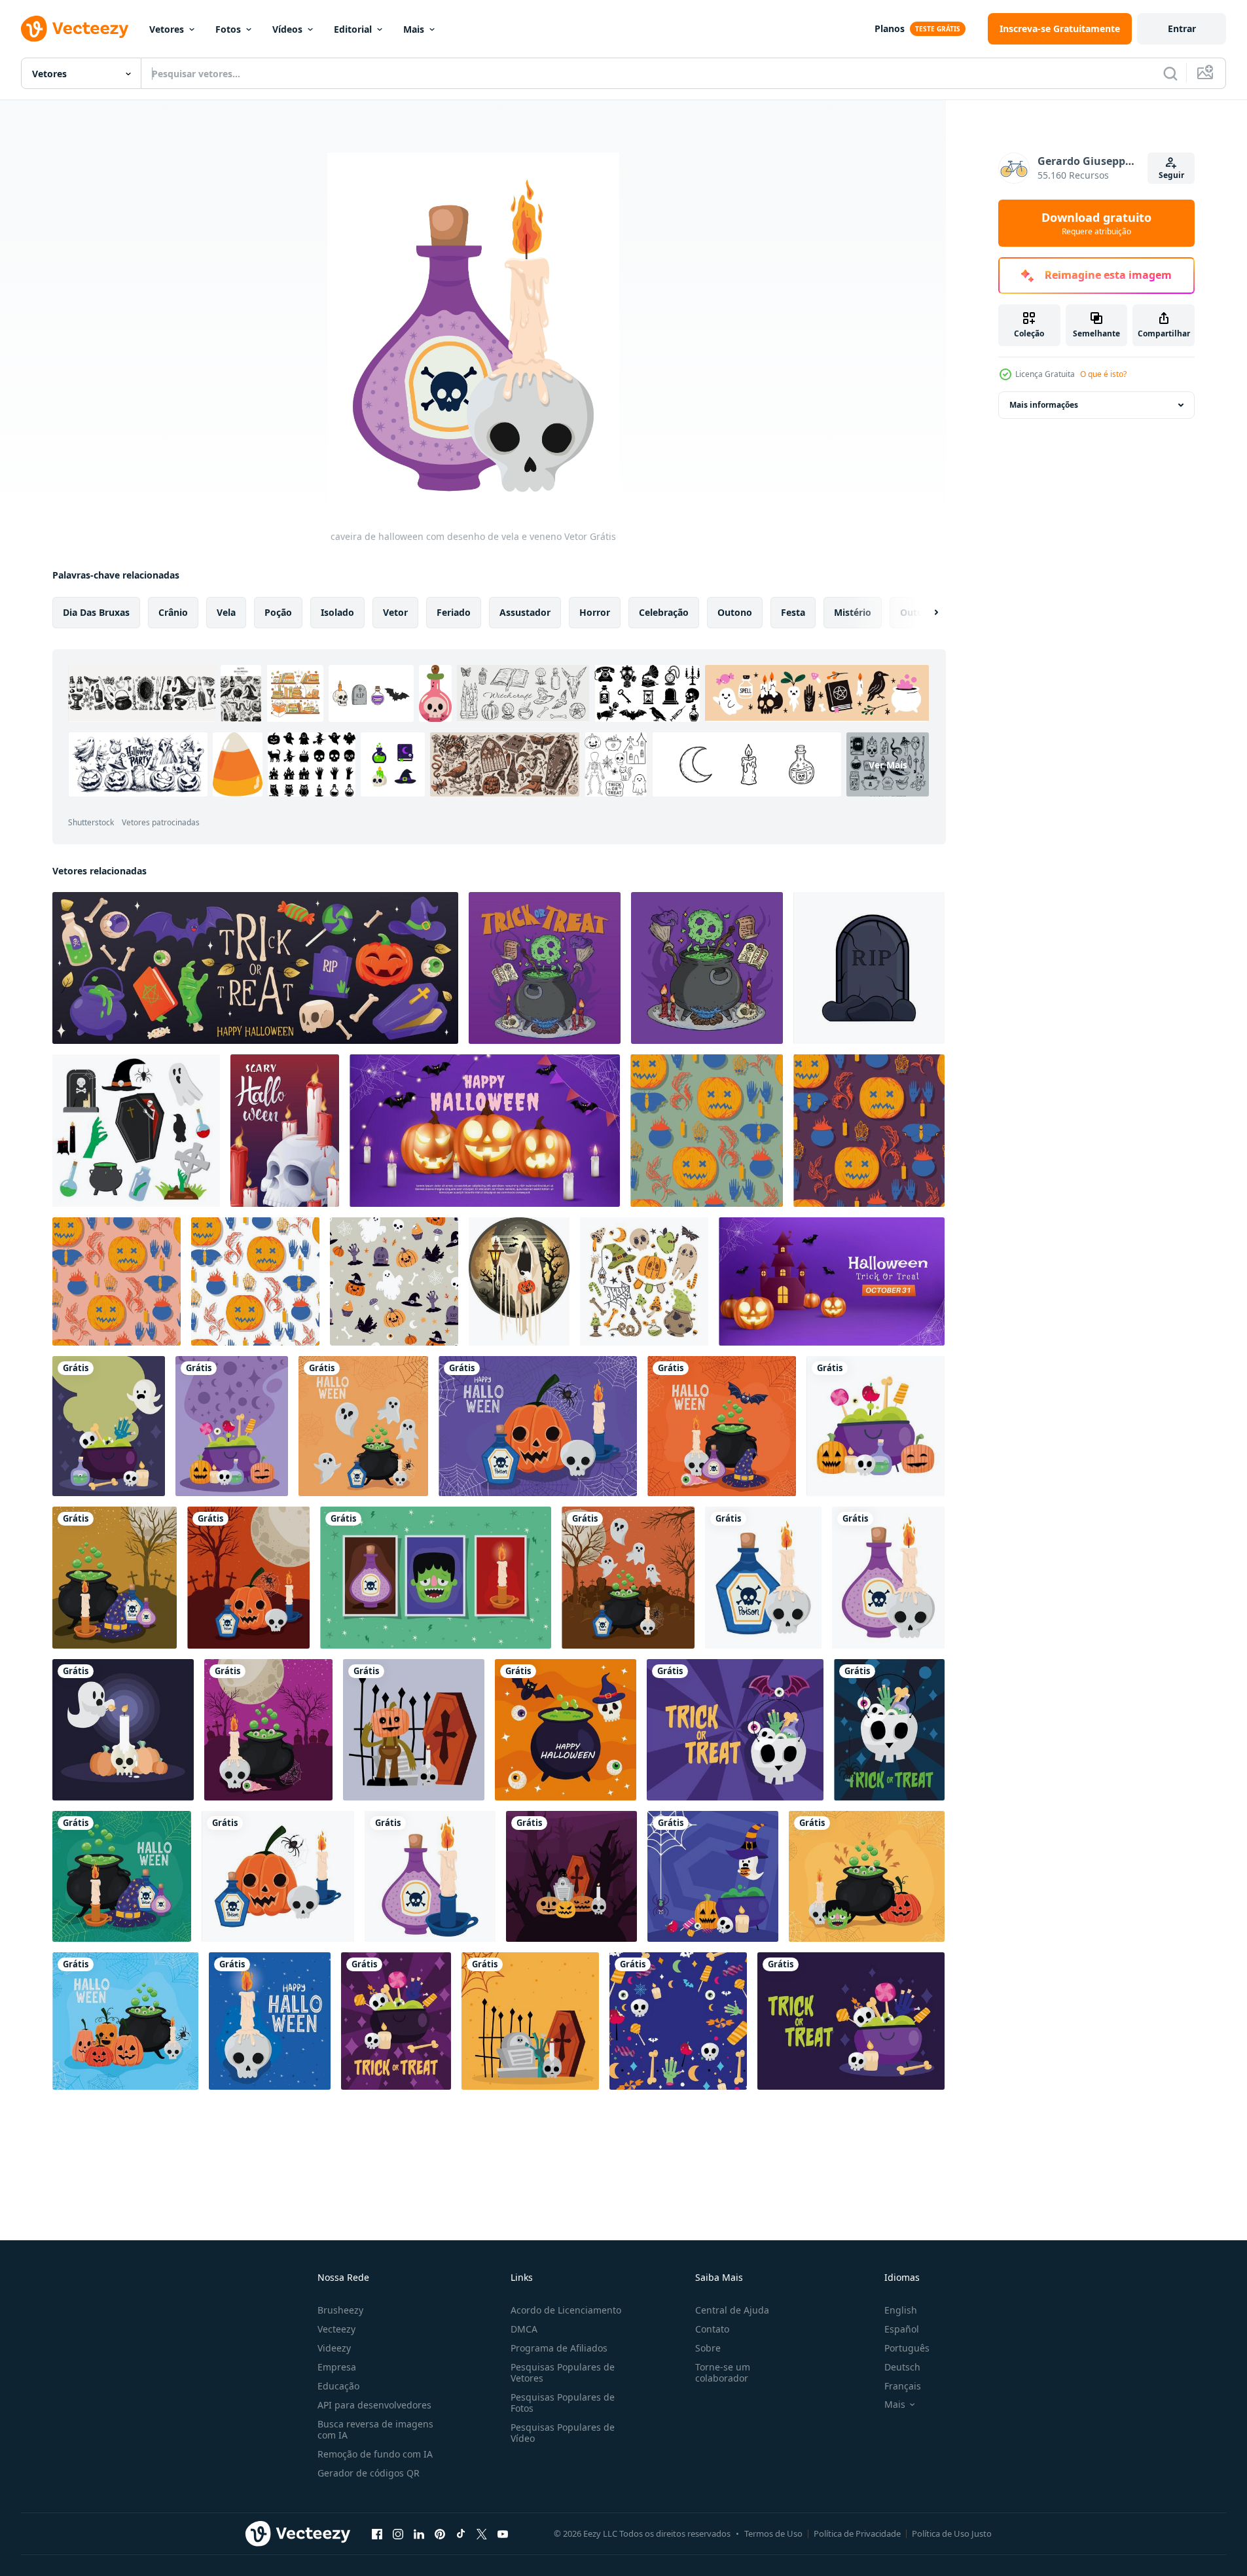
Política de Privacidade (857, 2533)
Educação (338, 2386)
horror (595, 612)
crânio (173, 612)
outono (735, 612)
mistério (853, 612)
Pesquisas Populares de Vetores (563, 2372)
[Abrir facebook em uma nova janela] (377, 2533)
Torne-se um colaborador (723, 2372)
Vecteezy (336, 2329)
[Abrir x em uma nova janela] (482, 2533)
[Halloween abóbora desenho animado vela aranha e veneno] (278, 1876)
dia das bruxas (96, 612)
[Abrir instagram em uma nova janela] (398, 2533)
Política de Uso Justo (952, 2533)
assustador (525, 612)
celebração (664, 612)
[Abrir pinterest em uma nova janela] (440, 2533)
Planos (890, 28)
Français (903, 2386)
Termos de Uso (773, 2533)
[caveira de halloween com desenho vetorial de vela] (270, 2021)
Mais (414, 29)
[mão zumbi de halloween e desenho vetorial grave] (530, 2021)
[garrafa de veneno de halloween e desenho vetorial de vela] (430, 1876)
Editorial (353, 29)
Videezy (334, 2348)
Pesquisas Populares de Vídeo (563, 2433)
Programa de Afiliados (559, 2348)
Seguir (1171, 175)
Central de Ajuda (732, 2310)
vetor (395, 612)
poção (278, 612)
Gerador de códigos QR (369, 2473)
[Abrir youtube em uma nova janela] (503, 2533)
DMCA (524, 2329)
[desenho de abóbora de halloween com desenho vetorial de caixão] (414, 1730)
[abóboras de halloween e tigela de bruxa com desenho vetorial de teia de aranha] (125, 2021)
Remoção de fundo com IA (375, 2454)
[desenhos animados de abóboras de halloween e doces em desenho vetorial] (876, 1426)
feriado (454, 612)
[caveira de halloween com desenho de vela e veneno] (763, 1578)
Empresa (337, 2367)
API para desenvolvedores (374, 2405)
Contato (712, 2329)
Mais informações (1044, 405)
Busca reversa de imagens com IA (375, 2429)
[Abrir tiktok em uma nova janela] (461, 2533)
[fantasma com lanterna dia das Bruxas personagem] (519, 1281)
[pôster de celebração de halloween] (232, 1426)
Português (907, 2348)
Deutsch (902, 2367)
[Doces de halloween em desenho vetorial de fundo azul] (678, 2021)
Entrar (1182, 28)
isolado (337, 612)
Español (902, 2329)
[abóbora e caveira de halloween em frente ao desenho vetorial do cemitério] (248, 1578)
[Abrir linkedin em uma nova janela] (419, 2533)
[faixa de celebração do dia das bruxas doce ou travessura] (735, 1730)
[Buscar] (1170, 73)
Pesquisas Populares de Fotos (563, 2403)
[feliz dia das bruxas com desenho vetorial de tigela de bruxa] (566, 1730)
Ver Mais (888, 765)
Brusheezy (340, 2310)
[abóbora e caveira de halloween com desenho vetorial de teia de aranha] (538, 1426)
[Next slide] (925, 613)
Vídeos (287, 29)
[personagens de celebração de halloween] (109, 1426)
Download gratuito (1096, 223)
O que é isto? (1103, 374)
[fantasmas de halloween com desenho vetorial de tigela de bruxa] (363, 1426)
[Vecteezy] (75, 29)
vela (226, 612)
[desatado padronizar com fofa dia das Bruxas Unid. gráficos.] (394, 1281)
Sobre (708, 2348)
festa (793, 612)
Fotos (228, 29)
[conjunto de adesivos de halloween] (436, 1578)
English (901, 2310)
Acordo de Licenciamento (566, 2310)
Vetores (167, 29)
